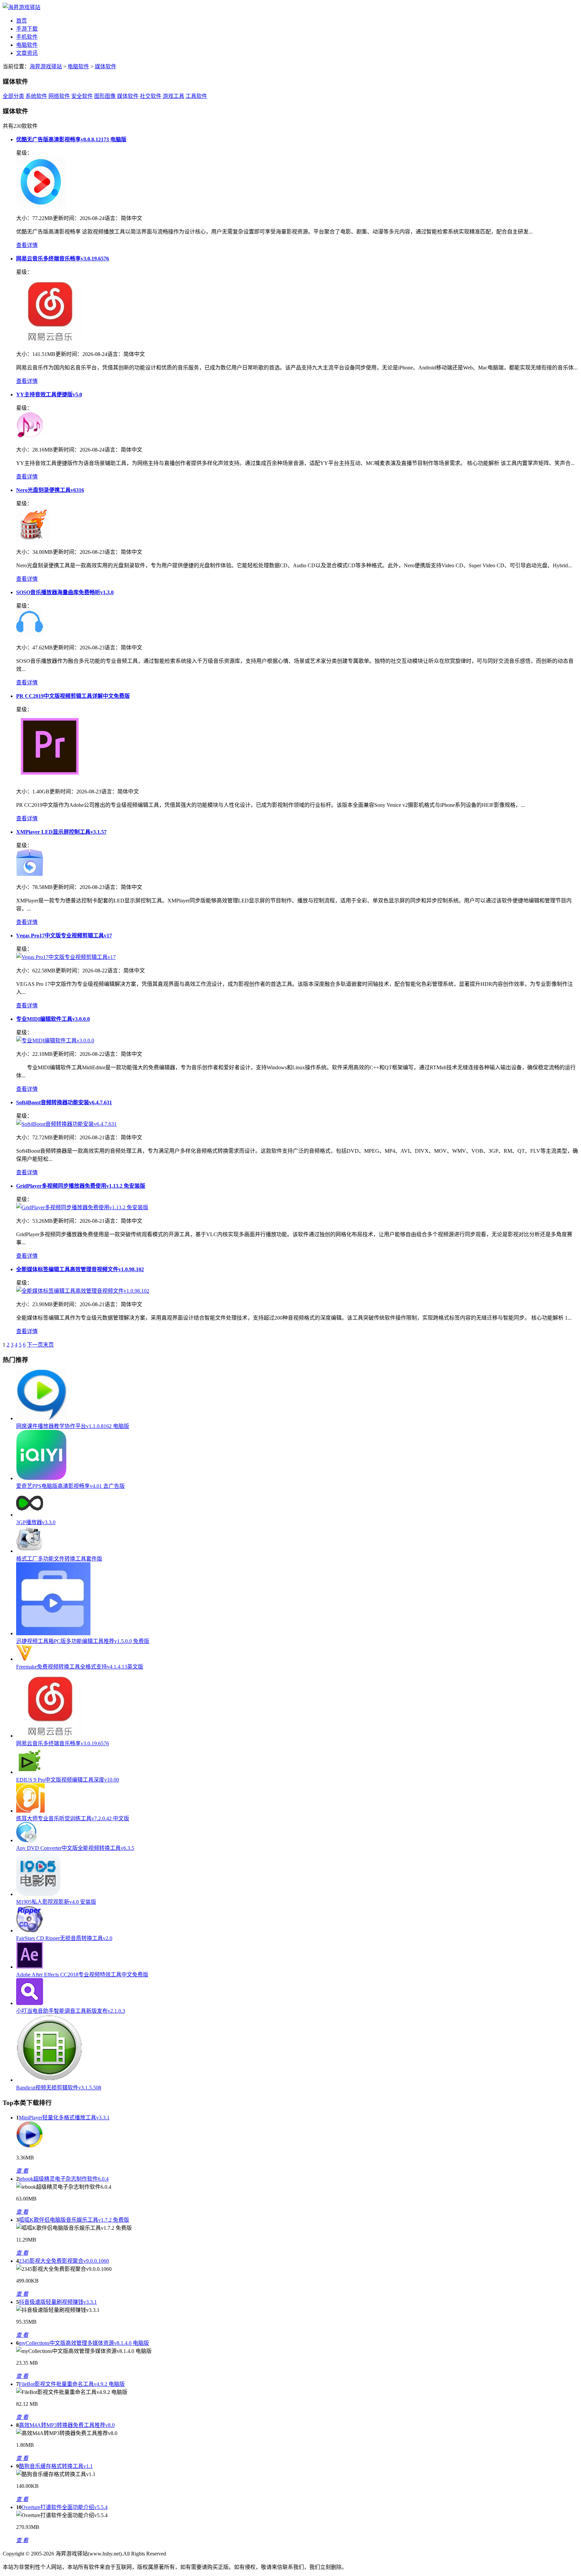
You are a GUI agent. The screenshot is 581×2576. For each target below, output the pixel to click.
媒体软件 (106, 66)
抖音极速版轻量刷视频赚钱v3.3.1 (58, 2302)
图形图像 (105, 96)
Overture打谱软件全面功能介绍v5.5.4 (65, 2507)
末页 (48, 1345)
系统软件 (36, 96)
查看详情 (27, 245)
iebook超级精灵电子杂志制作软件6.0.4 (64, 2179)
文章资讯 (27, 53)
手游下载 (27, 29)
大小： (24, 218)
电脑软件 (27, 45)
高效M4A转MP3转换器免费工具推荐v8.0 (67, 2425)
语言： (113, 218)
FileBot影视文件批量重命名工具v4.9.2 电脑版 (72, 2384)
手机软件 (27, 37)
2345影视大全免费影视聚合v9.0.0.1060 (64, 2261)
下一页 (35, 1345)
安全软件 (82, 96)
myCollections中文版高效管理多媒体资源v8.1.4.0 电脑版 (84, 2343)
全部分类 (13, 96)
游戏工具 (173, 96)
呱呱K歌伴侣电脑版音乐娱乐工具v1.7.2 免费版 (74, 2220)
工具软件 (196, 96)
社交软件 (151, 96)
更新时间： (66, 218)
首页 (22, 21)
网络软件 (59, 96)
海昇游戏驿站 (46, 66)
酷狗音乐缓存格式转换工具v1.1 (56, 2466)
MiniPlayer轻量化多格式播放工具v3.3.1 (64, 2118)
